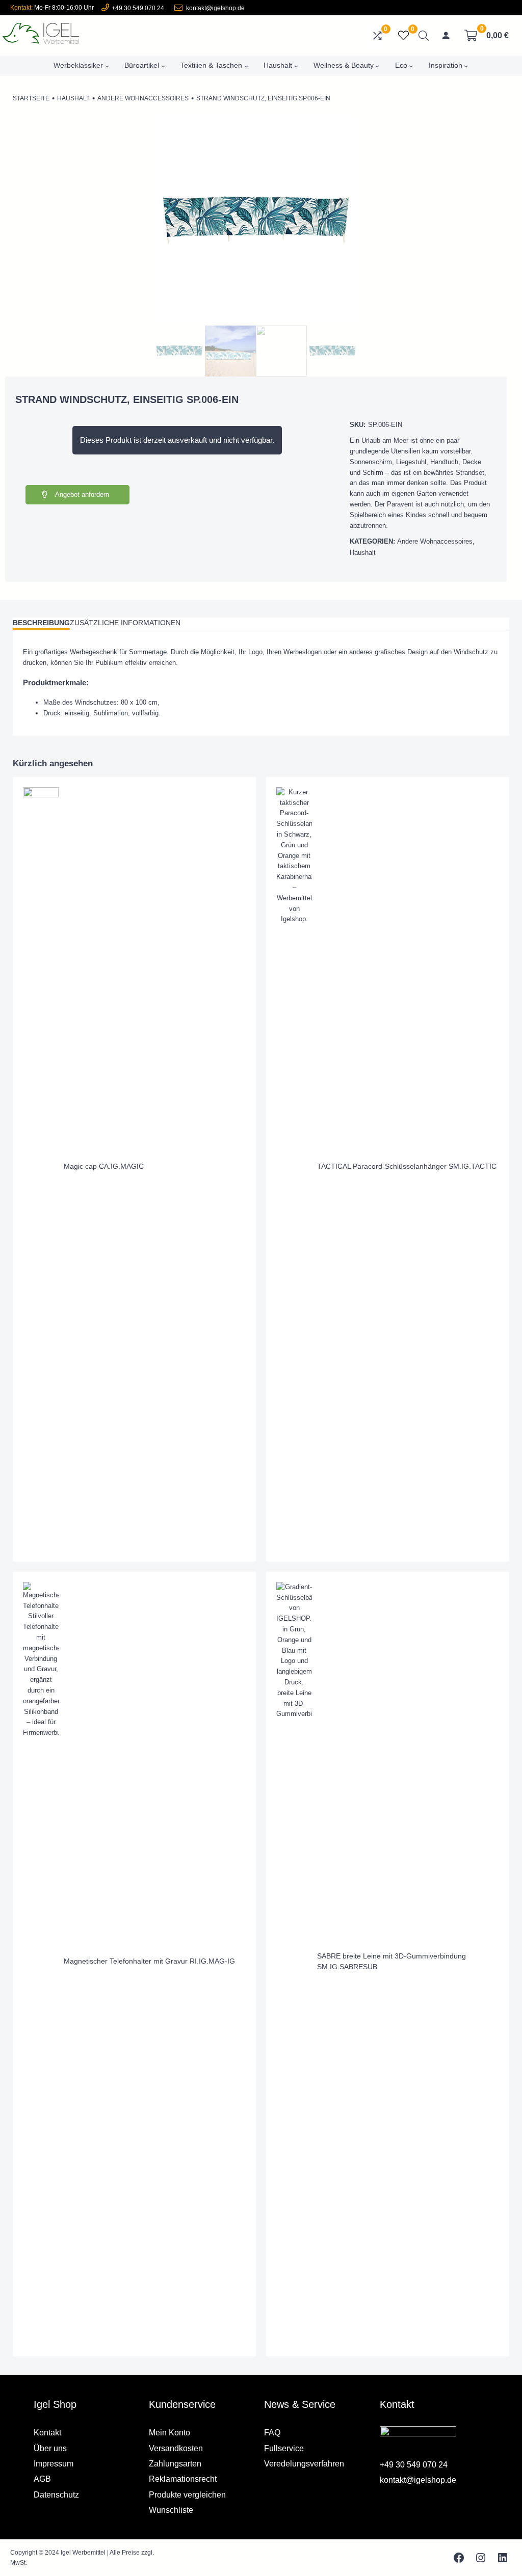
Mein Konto (169, 2433)
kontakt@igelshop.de (215, 8)
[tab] (41, 624)
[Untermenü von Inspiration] (466, 66)
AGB (42, 2479)
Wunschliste (171, 2510)
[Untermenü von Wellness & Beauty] (377, 66)
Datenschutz (56, 2495)
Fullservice (284, 2448)
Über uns (50, 2448)
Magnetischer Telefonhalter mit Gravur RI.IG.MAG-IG (149, 1961)
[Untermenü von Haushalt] (296, 66)
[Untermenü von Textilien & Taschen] (246, 66)
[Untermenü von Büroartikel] (163, 66)
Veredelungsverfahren (304, 2464)
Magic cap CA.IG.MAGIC (104, 1166)
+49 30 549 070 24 (138, 8)
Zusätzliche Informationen (125, 623)
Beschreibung (41, 623)
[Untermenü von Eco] (411, 66)
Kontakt (47, 2433)
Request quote (193, 1285)
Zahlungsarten (175, 2464)
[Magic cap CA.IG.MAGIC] (41, 792)
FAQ (272, 2433)
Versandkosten (176, 2448)
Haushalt (73, 98)
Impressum (54, 2464)
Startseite (31, 98)
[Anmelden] (446, 36)
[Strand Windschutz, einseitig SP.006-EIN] (256, 318)
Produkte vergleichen (187, 2495)
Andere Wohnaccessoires (143, 98)
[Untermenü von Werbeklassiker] (107, 66)
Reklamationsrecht (183, 2479)
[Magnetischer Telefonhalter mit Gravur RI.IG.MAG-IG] (41, 1587)
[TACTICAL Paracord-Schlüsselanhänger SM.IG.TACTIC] (294, 792)
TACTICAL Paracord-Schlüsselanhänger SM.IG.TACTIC (407, 1166)
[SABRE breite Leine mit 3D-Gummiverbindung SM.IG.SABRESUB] (294, 1587)
